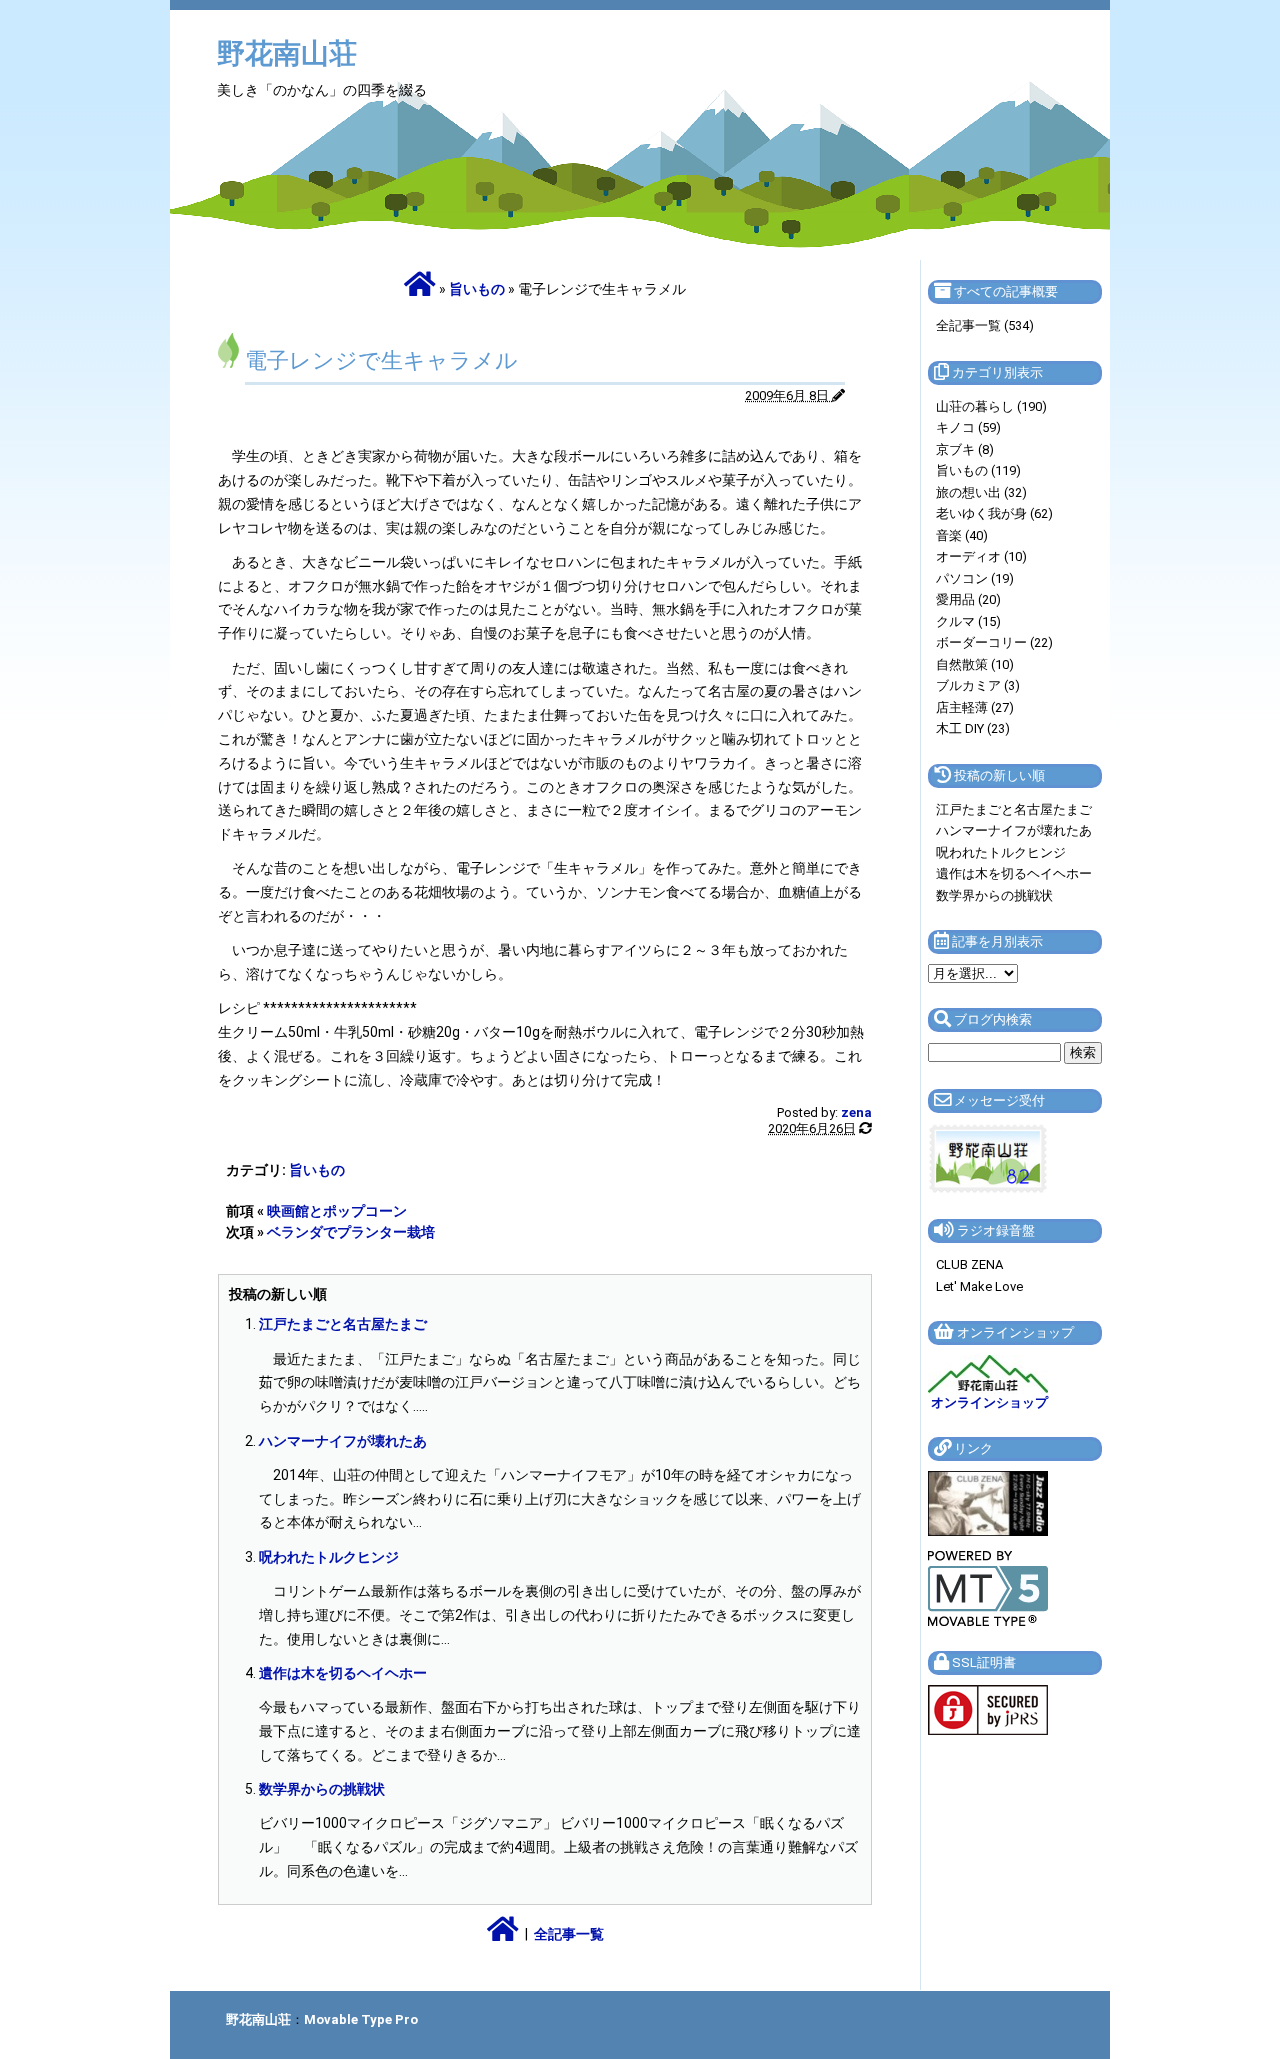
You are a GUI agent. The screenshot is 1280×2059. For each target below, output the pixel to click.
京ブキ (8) (965, 449)
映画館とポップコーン (337, 1211)
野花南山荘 (287, 53)
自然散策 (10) (975, 664)
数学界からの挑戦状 (322, 1789)
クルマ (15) (968, 621)
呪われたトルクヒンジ (329, 1557)
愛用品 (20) (968, 599)
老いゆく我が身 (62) (994, 513)
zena (856, 1112)
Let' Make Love (979, 1286)
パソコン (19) (975, 578)
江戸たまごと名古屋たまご (343, 1324)
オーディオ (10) (981, 556)
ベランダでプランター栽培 (351, 1232)
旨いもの (477, 289)
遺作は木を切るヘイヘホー (343, 1673)
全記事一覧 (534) (985, 325)
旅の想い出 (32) (981, 492)
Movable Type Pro (361, 2019)
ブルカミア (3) (978, 685)
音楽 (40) (962, 535)
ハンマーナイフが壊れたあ (343, 1441)
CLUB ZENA (969, 1264)
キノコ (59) (968, 427)
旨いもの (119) (978, 470)
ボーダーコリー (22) (994, 642)
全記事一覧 (569, 1934)
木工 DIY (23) (973, 728)
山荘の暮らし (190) (991, 406)
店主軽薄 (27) (975, 707)
